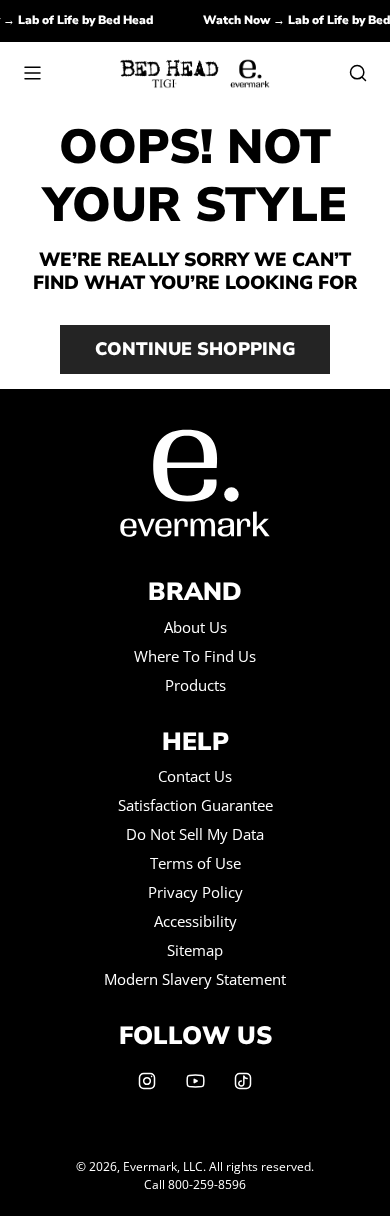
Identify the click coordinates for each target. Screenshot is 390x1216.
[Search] (358, 73)
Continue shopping (195, 349)
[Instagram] (147, 1081)
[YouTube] (195, 1081)
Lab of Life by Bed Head (89, 20)
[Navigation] (32, 73)
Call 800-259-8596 (195, 1184)
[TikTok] (243, 1081)
